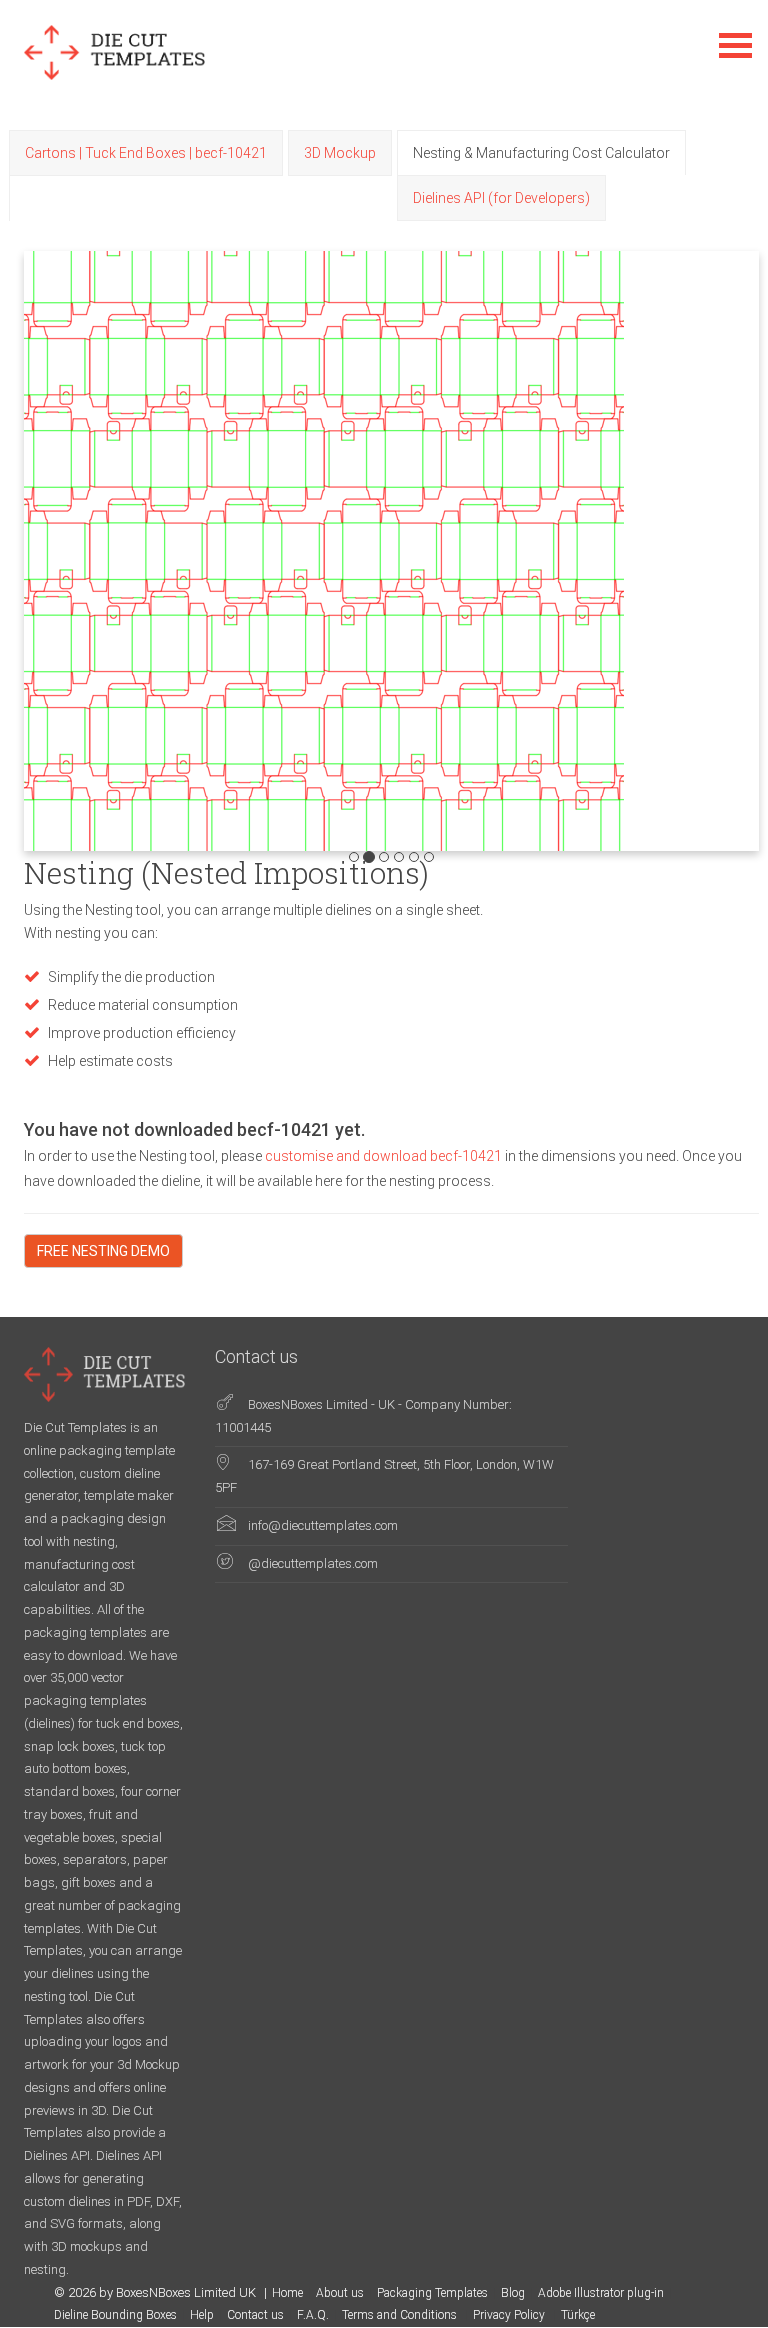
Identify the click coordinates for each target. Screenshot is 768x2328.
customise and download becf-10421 (385, 1156)
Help (202, 2315)
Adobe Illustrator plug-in (601, 2293)
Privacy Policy (510, 2315)
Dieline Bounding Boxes (115, 2315)
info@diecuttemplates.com (323, 1525)
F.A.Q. (313, 2315)
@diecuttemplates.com (313, 1563)
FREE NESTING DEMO (103, 1251)
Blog (513, 2293)
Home (287, 2293)
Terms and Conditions (401, 2315)
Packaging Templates (432, 2293)
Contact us (255, 2315)
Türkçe (578, 2315)
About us (340, 2293)
